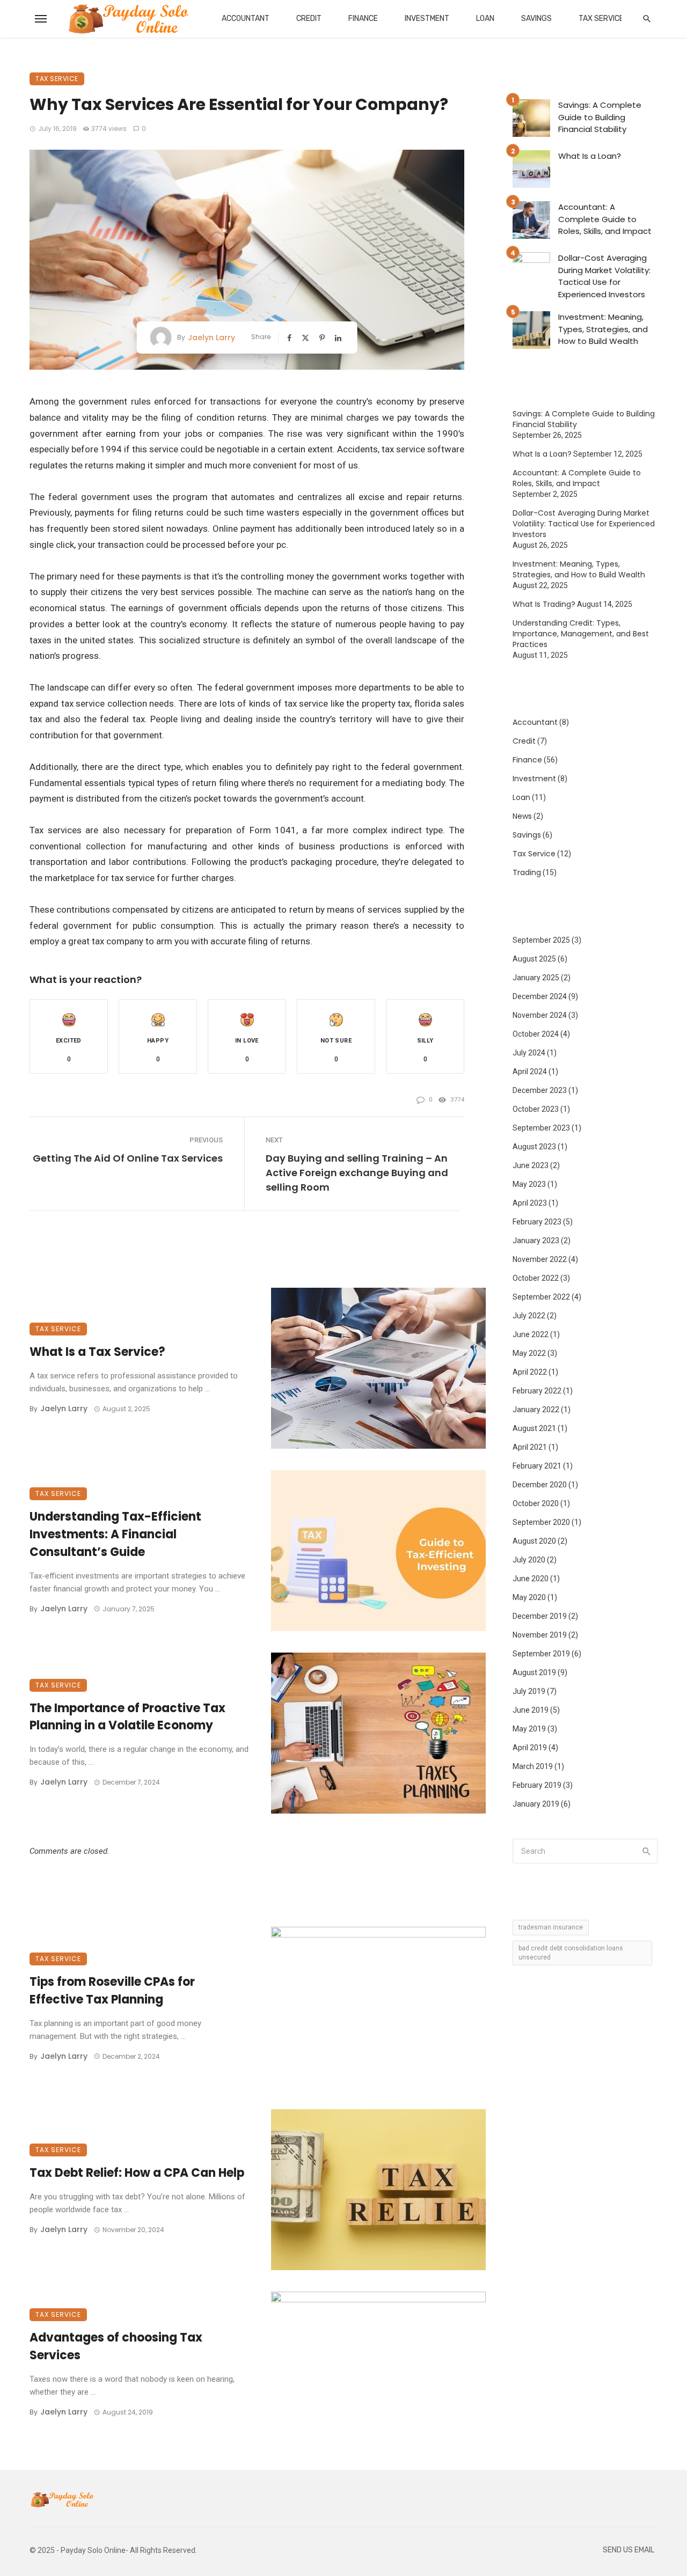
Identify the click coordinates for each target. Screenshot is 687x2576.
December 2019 (540, 1616)
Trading (527, 872)
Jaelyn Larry (211, 337)
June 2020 (531, 1579)
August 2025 (534, 959)
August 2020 (534, 1541)
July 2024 (529, 1053)
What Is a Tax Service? (97, 1352)
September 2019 (541, 1654)
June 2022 (531, 1334)
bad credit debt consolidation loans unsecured (571, 1953)
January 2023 (536, 1241)
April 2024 (530, 1072)
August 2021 (534, 1428)
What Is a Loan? (590, 156)
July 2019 (529, 1691)
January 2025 (536, 978)
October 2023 (536, 1109)
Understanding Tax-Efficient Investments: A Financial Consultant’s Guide (115, 1534)
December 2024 (540, 996)
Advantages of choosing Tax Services (116, 2346)
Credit (309, 19)
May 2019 (529, 1729)
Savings (536, 19)
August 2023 (534, 1147)
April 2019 (530, 1748)
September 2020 (541, 1522)
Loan (485, 19)
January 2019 (536, 1804)
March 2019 (533, 1766)
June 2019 (531, 1710)
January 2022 (536, 1410)
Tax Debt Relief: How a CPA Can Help (137, 2173)
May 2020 (529, 1597)
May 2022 (529, 1353)
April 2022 (530, 1372)
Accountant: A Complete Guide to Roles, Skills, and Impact (605, 219)
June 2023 (531, 1165)
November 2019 (540, 1635)
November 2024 (540, 1015)
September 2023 (541, 1128)
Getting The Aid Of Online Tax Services (128, 1158)
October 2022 (536, 1278)
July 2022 (529, 1316)
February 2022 (537, 1391)
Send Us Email (628, 2550)
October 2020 (536, 1503)
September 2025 (541, 940)
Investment (427, 19)
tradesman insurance (551, 1927)
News (522, 816)
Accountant (246, 19)
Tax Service (601, 19)
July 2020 (529, 1560)
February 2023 (537, 1222)
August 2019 (534, 1672)
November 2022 (540, 1259)
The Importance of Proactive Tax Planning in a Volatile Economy (127, 1717)
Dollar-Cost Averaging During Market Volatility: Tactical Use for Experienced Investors (604, 276)
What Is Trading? (544, 604)
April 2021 (530, 1447)
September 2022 (541, 1297)
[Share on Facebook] (290, 338)
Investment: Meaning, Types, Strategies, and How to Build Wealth (603, 329)
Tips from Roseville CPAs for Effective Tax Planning (112, 1991)
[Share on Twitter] (306, 338)
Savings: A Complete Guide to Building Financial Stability (600, 117)
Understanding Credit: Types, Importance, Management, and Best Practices (581, 634)
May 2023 (529, 1184)
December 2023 (540, 1090)
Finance (363, 19)
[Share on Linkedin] (339, 338)
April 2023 (530, 1203)
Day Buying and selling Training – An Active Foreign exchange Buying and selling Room (357, 1173)
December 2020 (540, 1485)
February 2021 (537, 1466)
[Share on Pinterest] (323, 338)
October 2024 (536, 1034)
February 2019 (537, 1785)
